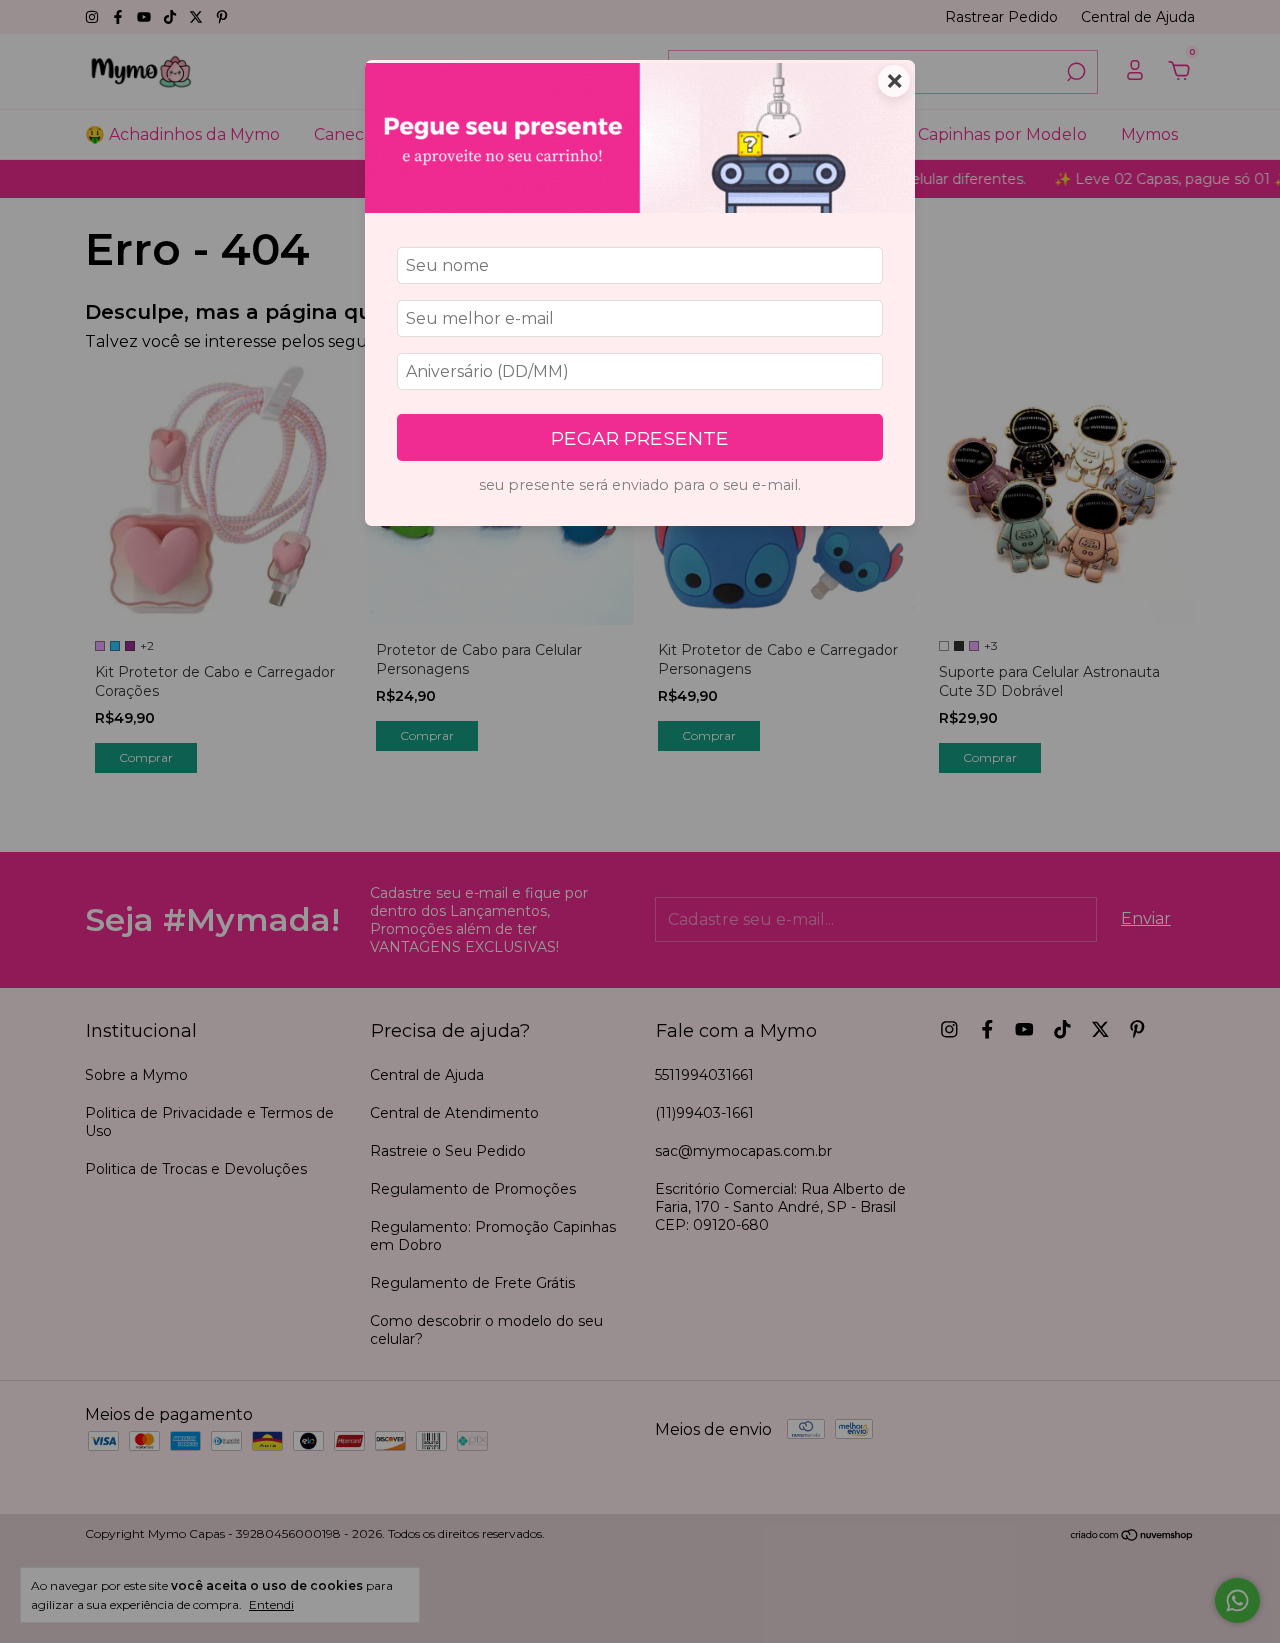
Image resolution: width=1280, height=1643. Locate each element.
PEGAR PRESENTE (640, 438)
